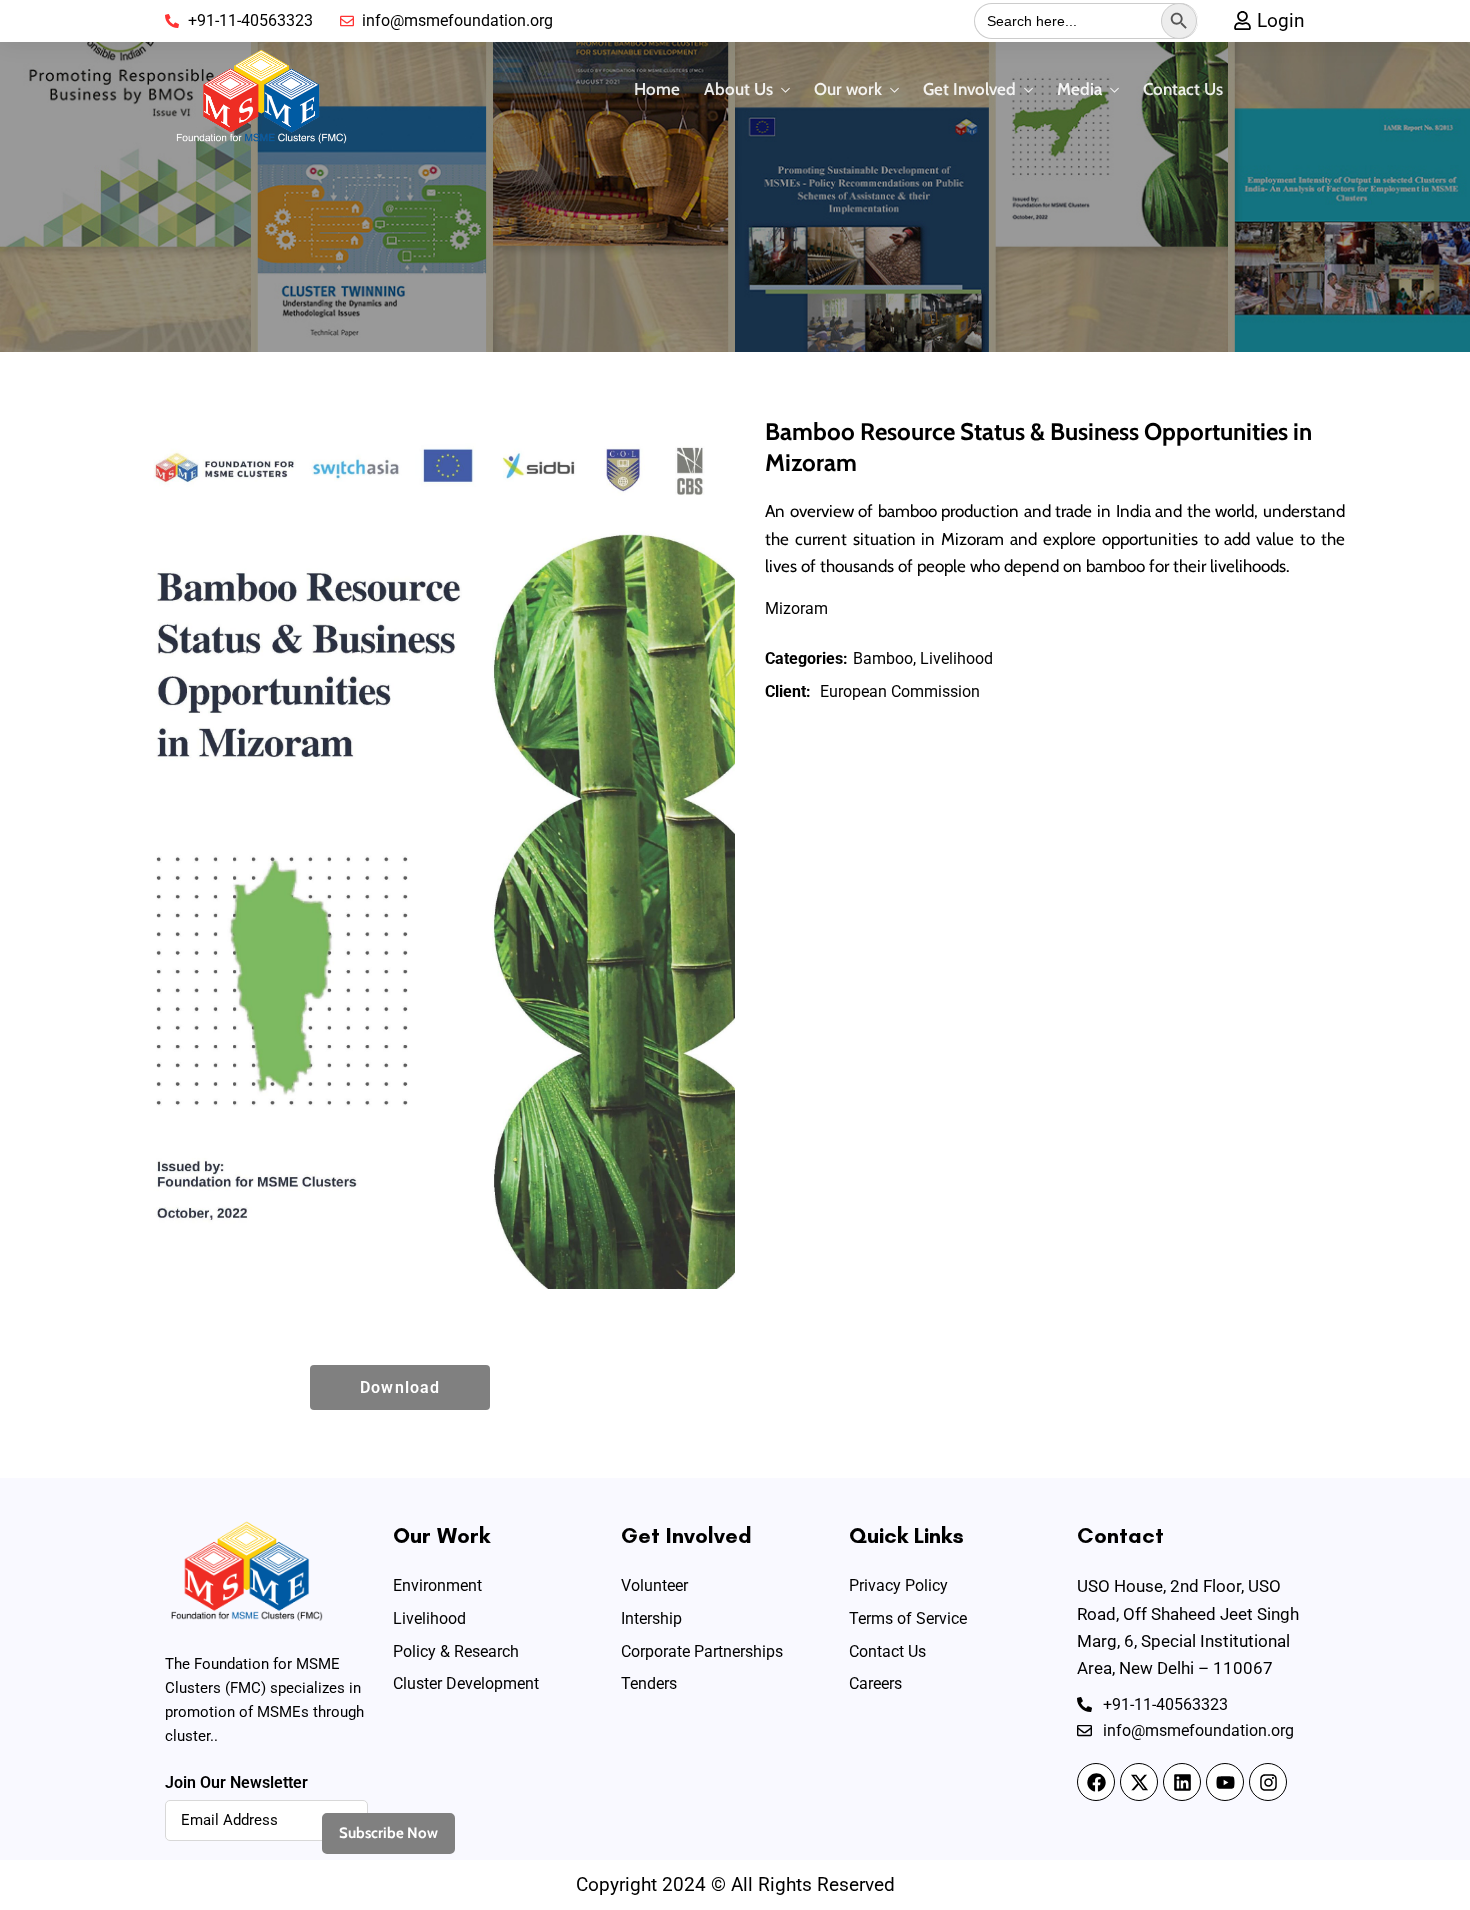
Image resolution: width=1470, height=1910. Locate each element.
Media (1079, 89)
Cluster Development (466, 1683)
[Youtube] (1225, 1782)
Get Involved (969, 89)
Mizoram (796, 608)
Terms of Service (908, 1618)
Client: (788, 691)
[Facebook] (1096, 1782)
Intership (651, 1618)
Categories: (806, 658)
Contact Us (1183, 89)
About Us (738, 89)
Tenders (649, 1683)
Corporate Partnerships (702, 1651)
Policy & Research (456, 1651)
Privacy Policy (898, 1585)
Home (657, 89)
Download (400, 1387)
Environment (437, 1585)
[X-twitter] (1139, 1782)
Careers (875, 1683)
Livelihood (429, 1618)
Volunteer (654, 1585)
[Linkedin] (1182, 1782)
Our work (848, 89)
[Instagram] (1268, 1782)
